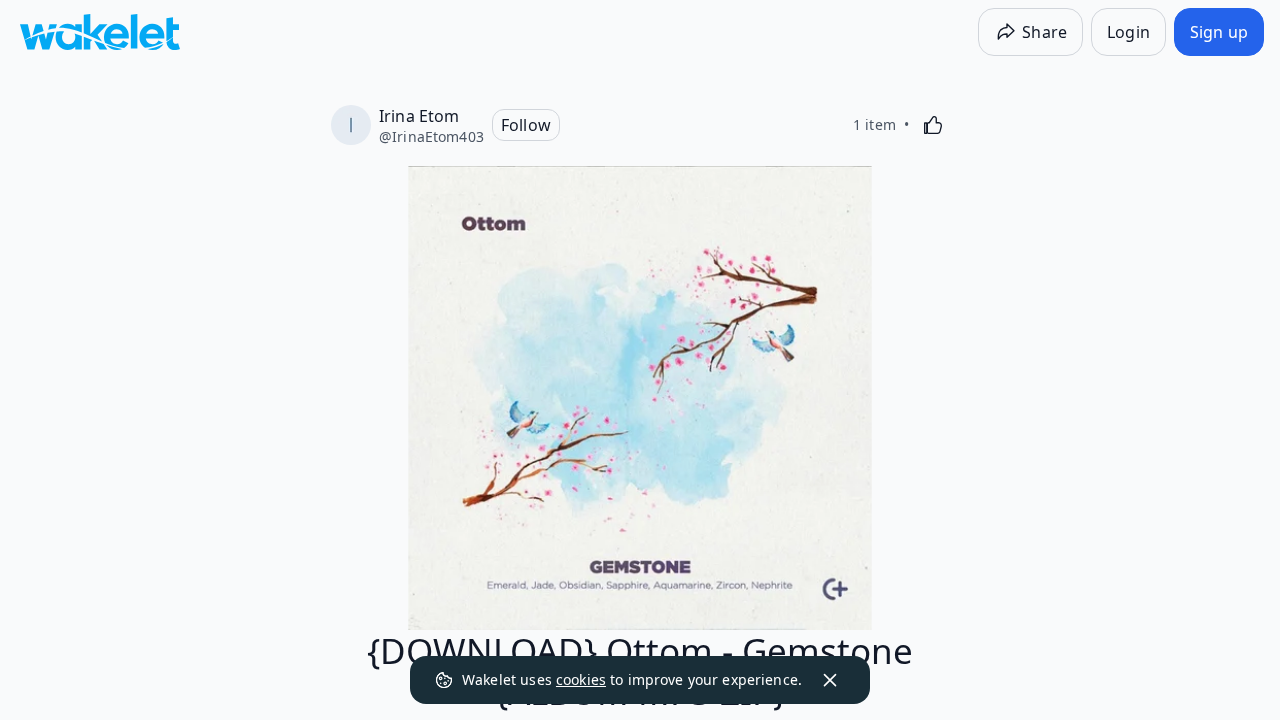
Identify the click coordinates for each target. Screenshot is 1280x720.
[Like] (933, 125)
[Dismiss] (830, 680)
